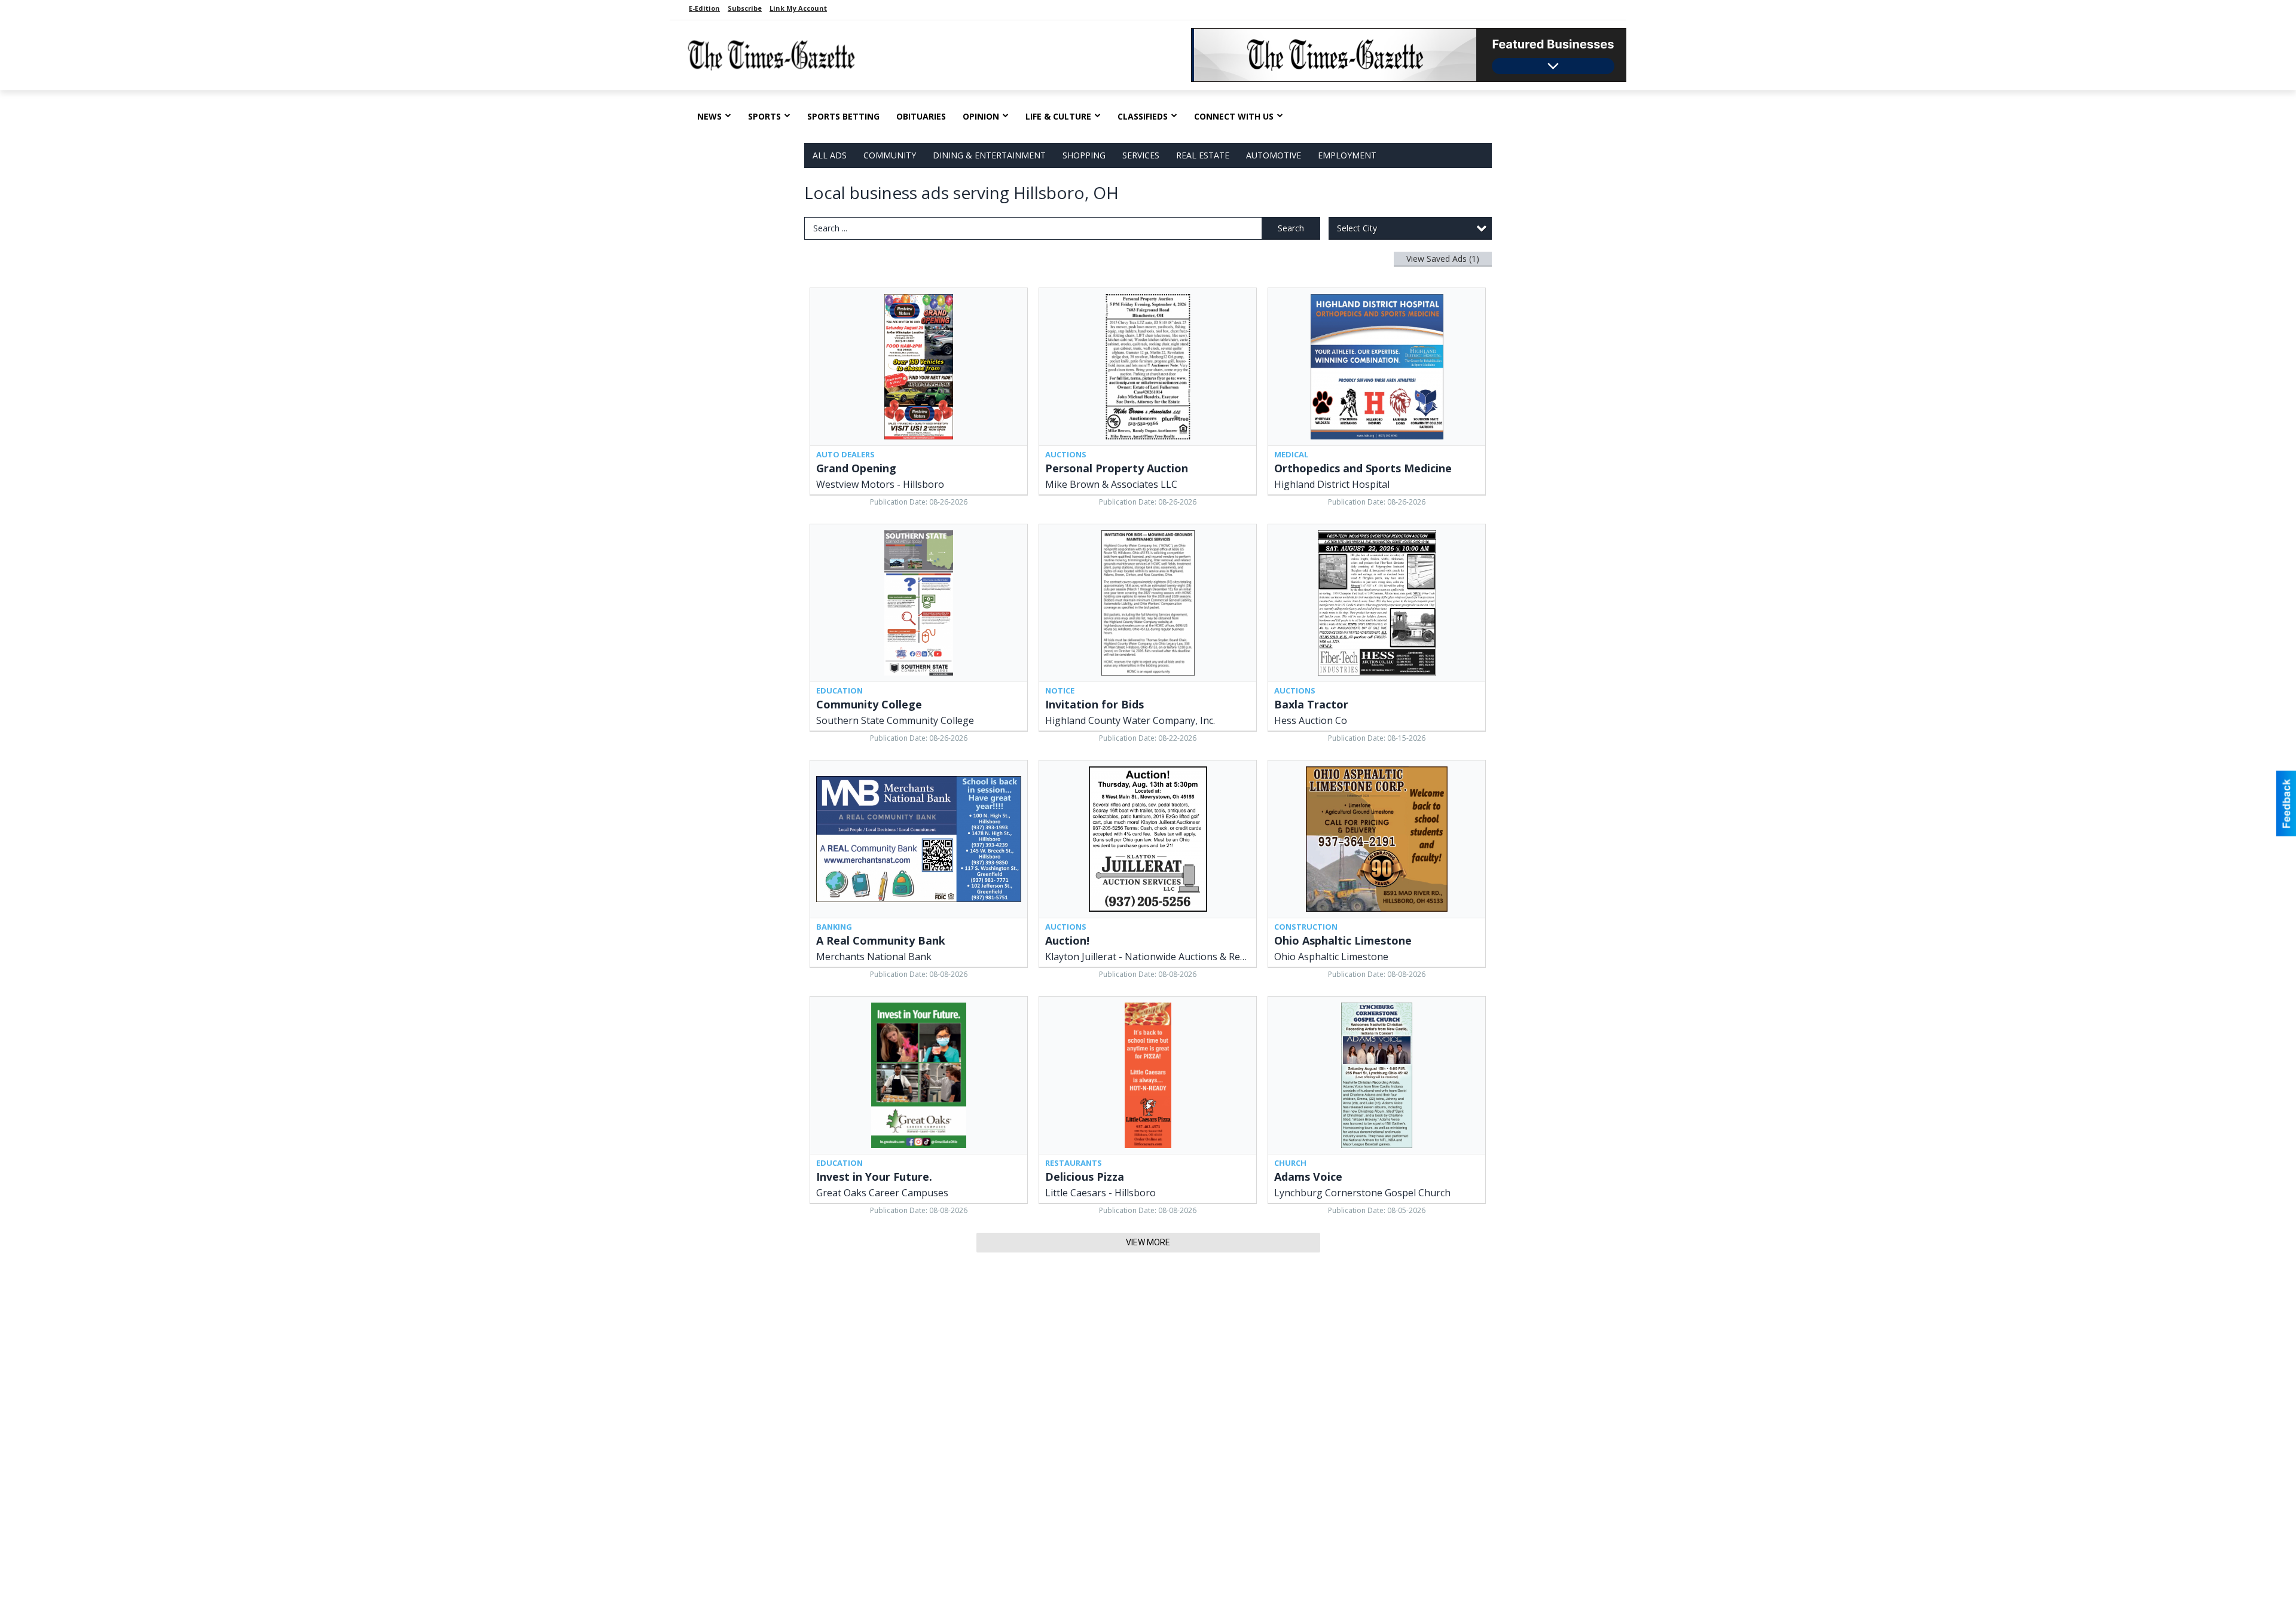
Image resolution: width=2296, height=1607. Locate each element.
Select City (1357, 228)
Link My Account (798, 8)
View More (1148, 1242)
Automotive (1274, 155)
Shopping (1084, 155)
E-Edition (704, 8)
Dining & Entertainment (989, 155)
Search (1291, 228)
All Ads (830, 155)
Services (1141, 155)
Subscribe (745, 8)
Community (890, 155)
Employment (1347, 155)
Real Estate (1203, 155)
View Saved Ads (1443, 259)
